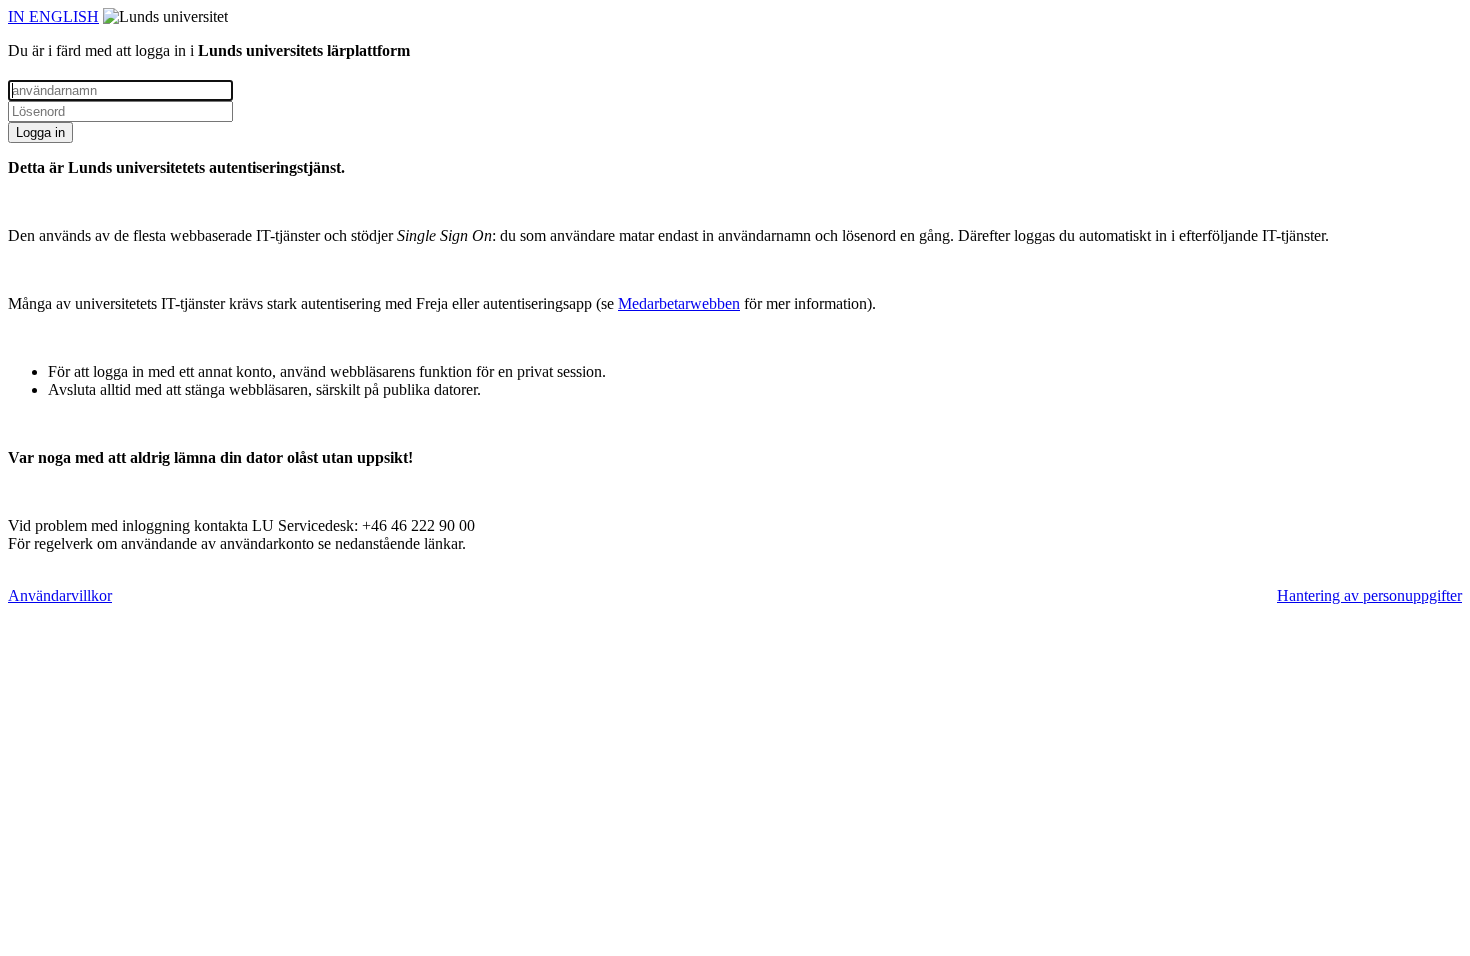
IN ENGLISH (53, 16)
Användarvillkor (60, 595)
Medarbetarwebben (679, 303)
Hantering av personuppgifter (1369, 595)
